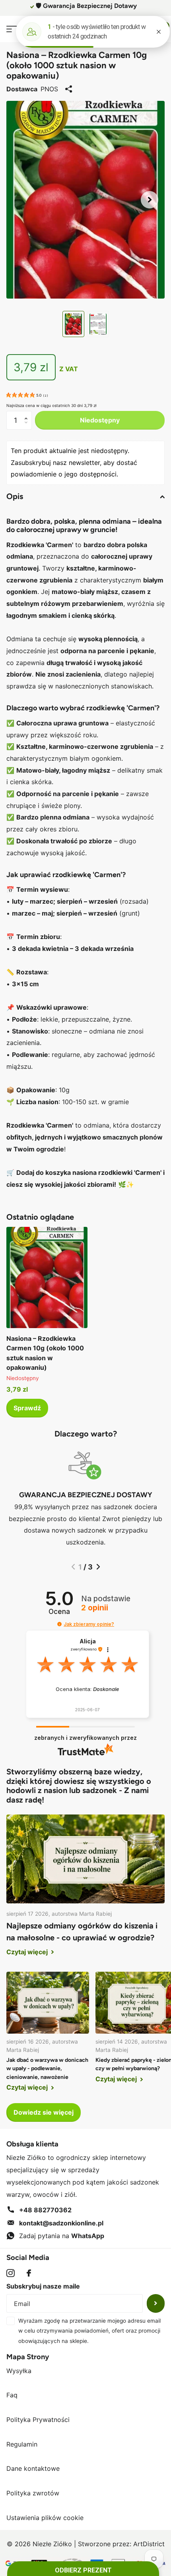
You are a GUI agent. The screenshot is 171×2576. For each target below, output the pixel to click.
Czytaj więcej (28, 1952)
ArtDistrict (149, 2544)
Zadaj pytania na (62, 2236)
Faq (12, 2395)
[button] (150, 200)
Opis (15, 496)
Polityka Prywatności (38, 2420)
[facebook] (29, 2273)
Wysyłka (19, 2371)
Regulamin (22, 2444)
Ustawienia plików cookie (45, 2518)
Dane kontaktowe (33, 2468)
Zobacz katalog (11, 29)
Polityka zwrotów (33, 2493)
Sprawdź (27, 1408)
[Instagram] (11, 2273)
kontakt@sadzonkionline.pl (61, 2223)
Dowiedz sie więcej (44, 2112)
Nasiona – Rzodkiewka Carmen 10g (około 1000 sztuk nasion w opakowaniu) (45, 1353)
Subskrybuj (156, 2303)
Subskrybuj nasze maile (43, 2286)
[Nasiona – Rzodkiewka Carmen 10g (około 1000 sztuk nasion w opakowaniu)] (47, 1277)
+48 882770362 (45, 2210)
